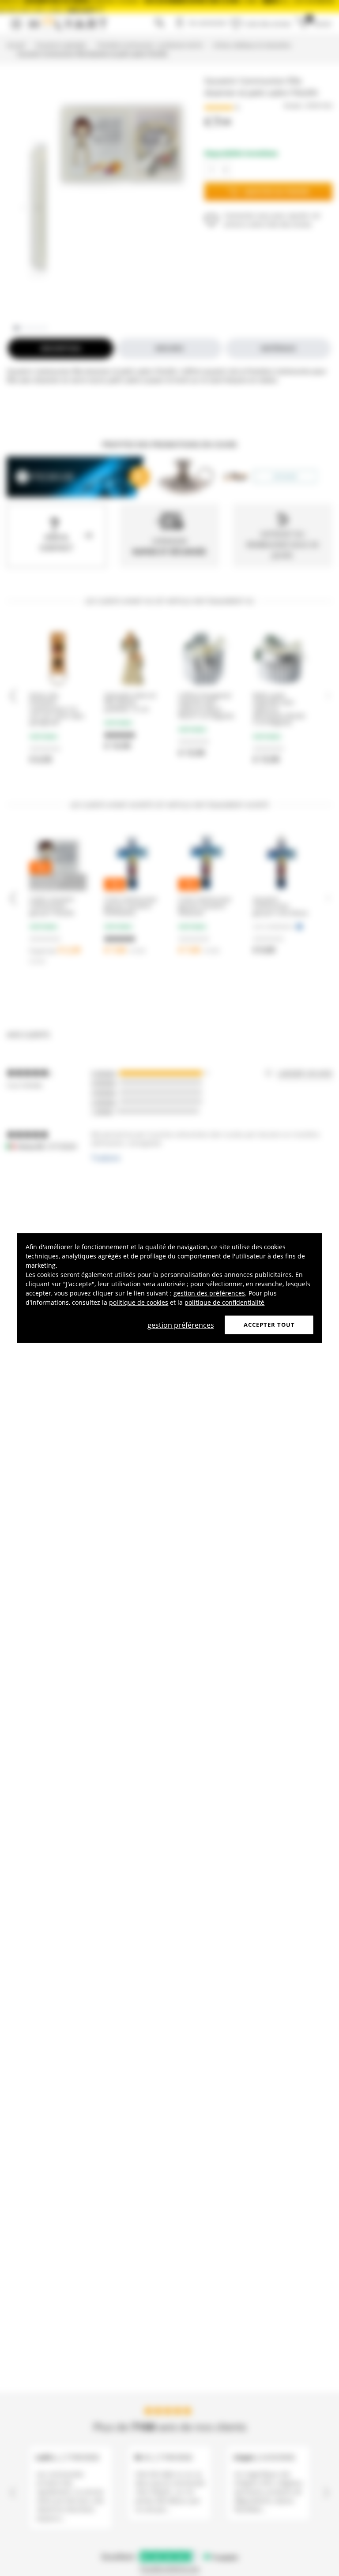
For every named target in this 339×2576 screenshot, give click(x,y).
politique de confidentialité (224, 1302)
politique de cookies (139, 1302)
